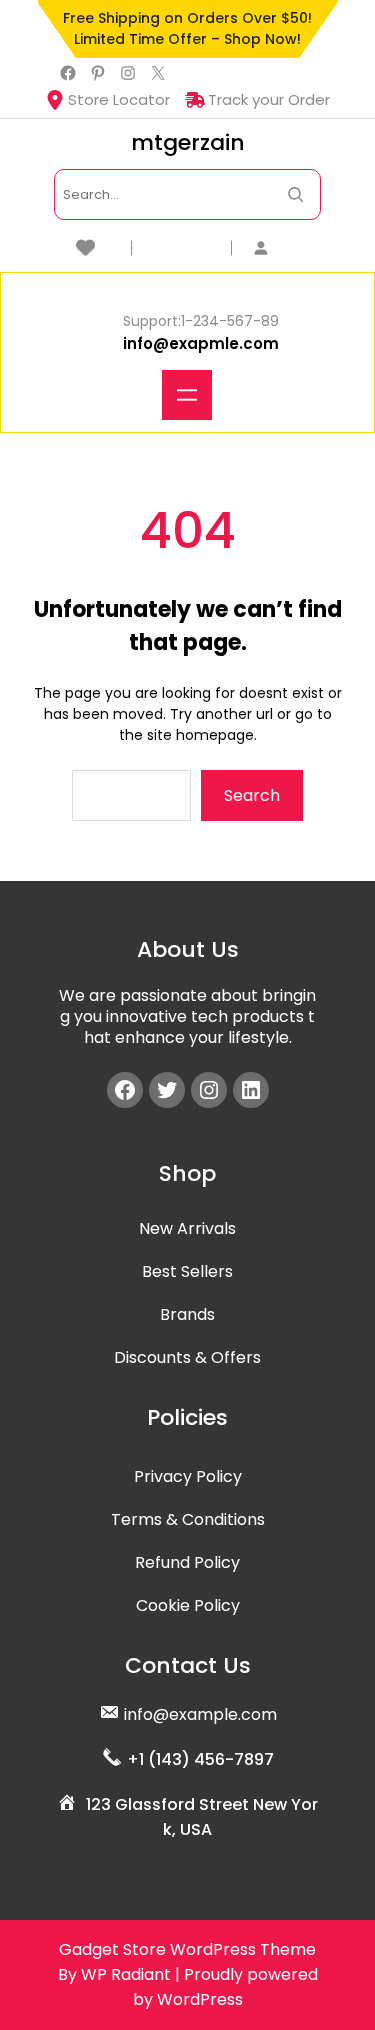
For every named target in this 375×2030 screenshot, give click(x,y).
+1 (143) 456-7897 (200, 1759)
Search (252, 795)
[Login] (287, 247)
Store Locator (119, 99)
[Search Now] (295, 194)
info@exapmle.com (201, 343)
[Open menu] (187, 395)
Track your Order (269, 99)
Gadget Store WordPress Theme (187, 1949)
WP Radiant (126, 1974)
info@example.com (200, 1714)
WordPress (200, 1999)
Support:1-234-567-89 (201, 321)
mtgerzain (188, 142)
